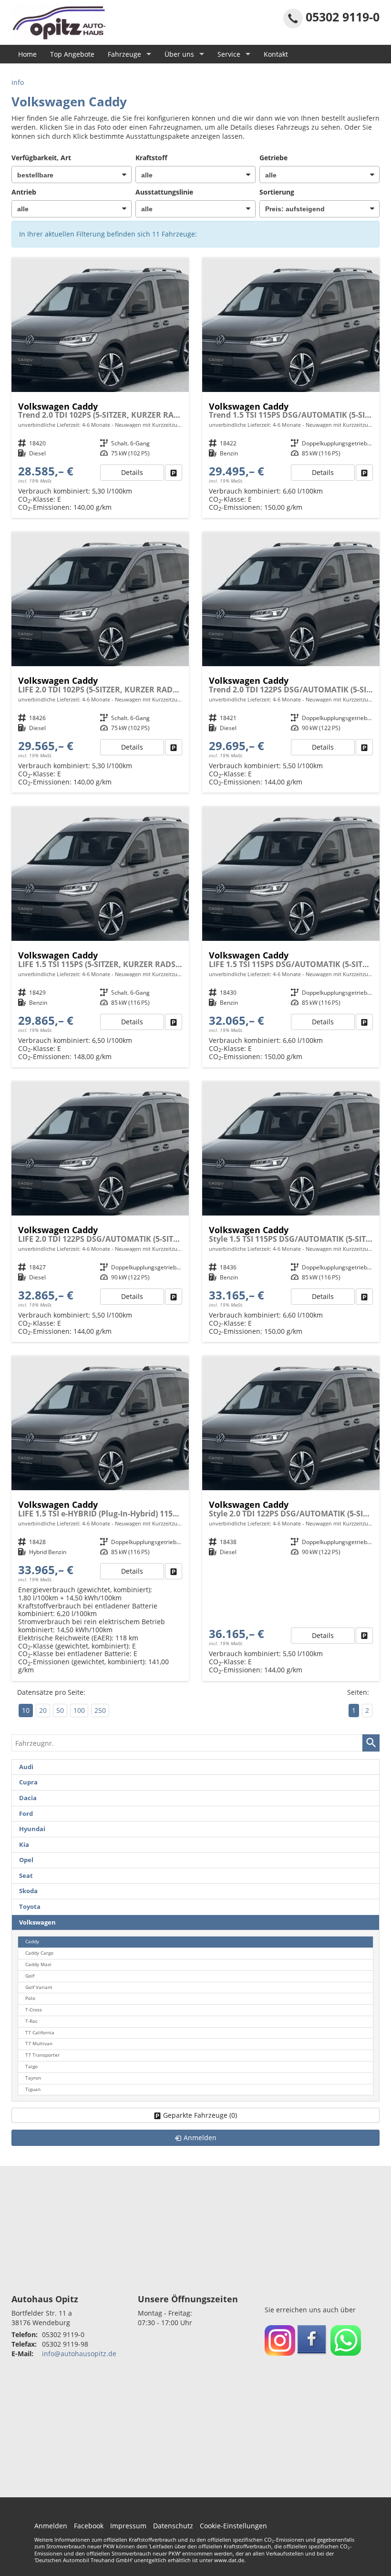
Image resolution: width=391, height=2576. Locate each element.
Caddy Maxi (38, 1964)
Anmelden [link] (200, 2138)
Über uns (179, 54)
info (18, 82)
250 (100, 1710)
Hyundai (32, 1829)
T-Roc (31, 2021)
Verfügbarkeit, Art (41, 158)
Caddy (32, 1942)
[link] (174, 473)
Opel (26, 1860)
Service (229, 54)
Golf (30, 1976)
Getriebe (273, 158)
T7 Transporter (42, 2055)
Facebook (89, 2526)
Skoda (28, 1891)
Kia (24, 1845)
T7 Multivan (39, 2044)
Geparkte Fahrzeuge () (200, 2115)
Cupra (28, 1782)
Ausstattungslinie (164, 192)
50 (60, 1710)
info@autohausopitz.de (79, 2354)
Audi (26, 1767)
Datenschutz (173, 2526)
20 (43, 1710)
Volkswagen (37, 1922)
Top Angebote (72, 54)
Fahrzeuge (124, 54)
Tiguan (33, 2089)
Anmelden (51, 2526)
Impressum (128, 2526)
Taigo (31, 2066)
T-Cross (34, 2010)
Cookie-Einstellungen (233, 2526)
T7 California (40, 2033)
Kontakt (276, 54)
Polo (30, 1998)
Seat (26, 1876)
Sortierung (277, 192)
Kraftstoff (151, 158)
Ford (26, 1814)
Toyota (30, 1907)
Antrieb (24, 192)
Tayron (33, 2078)
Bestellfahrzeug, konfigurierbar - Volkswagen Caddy (100, 389)
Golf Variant (39, 1987)
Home (27, 54)
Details (132, 472)
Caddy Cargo (39, 1953)
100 (79, 1710)
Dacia (28, 1798)
